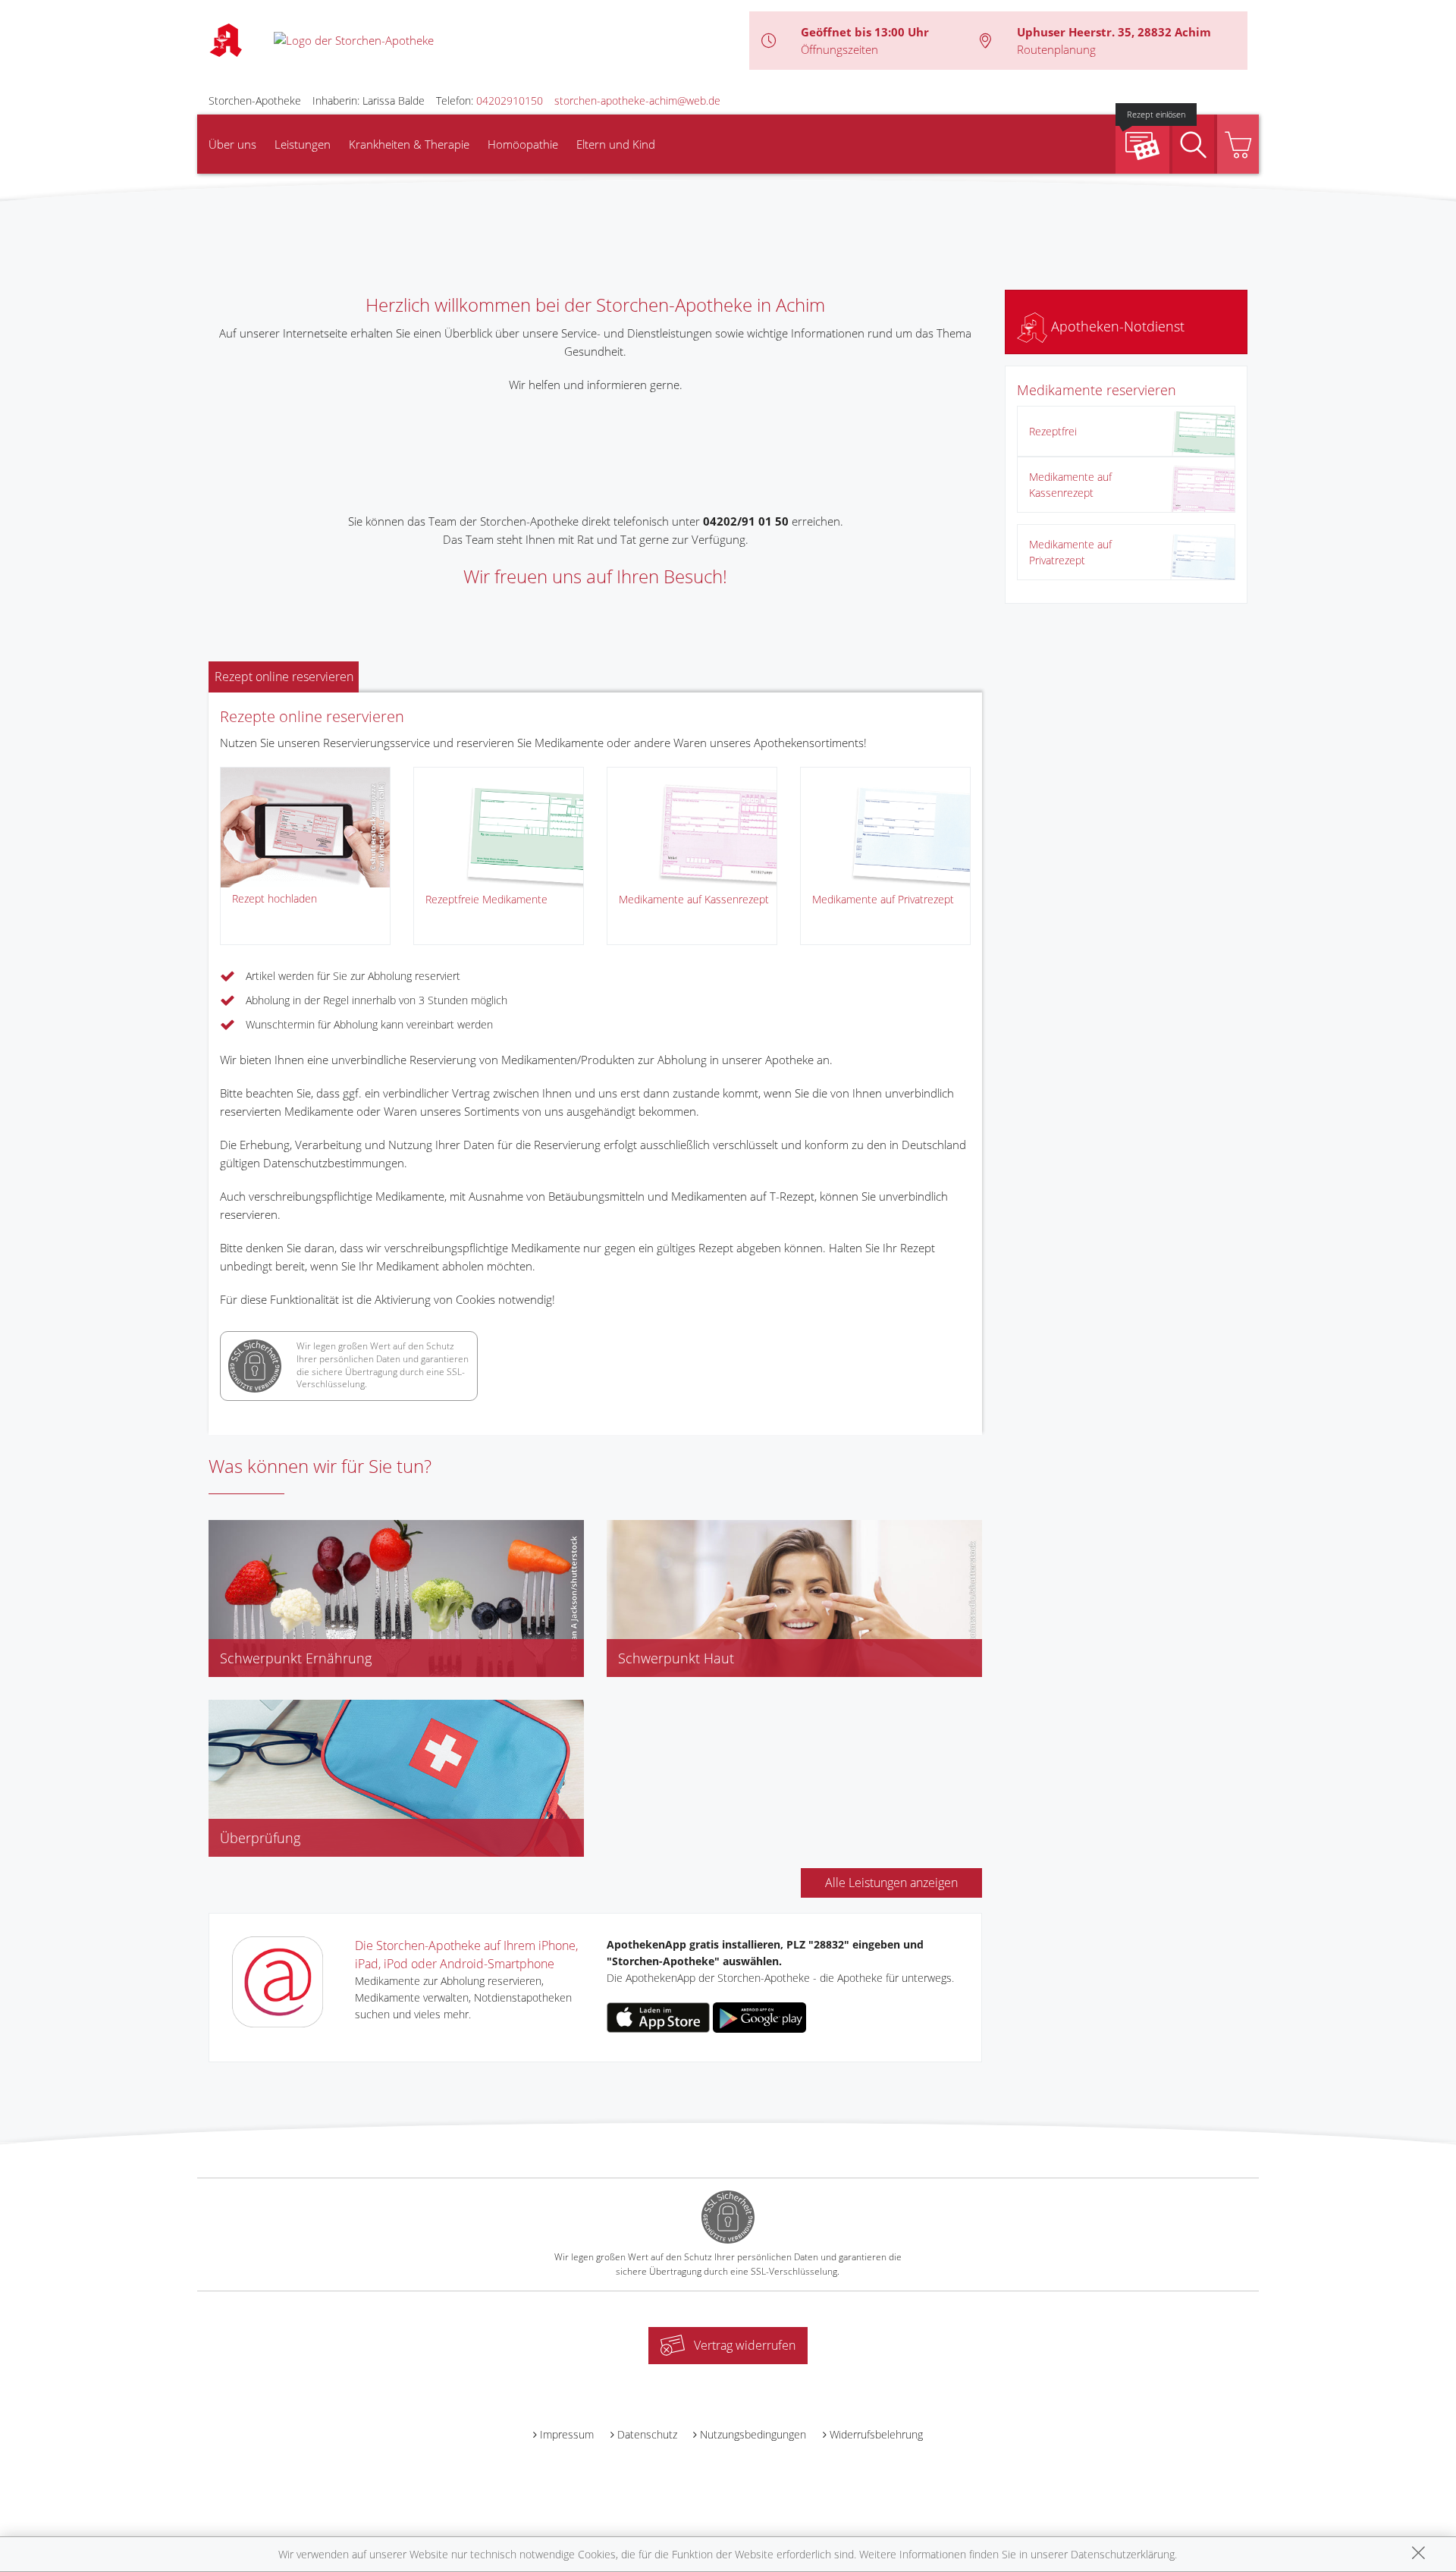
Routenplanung (1056, 49)
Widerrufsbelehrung (876, 2434)
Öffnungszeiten (839, 49)
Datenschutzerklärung (1123, 2554)
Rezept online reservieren (284, 677)
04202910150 (510, 100)
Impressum (567, 2434)
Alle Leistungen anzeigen (891, 1883)
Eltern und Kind (616, 144)
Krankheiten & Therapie (409, 144)
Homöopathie (523, 144)
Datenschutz (647, 2434)
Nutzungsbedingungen (753, 2434)
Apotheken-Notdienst (1116, 326)
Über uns (232, 144)
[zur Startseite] (354, 39)
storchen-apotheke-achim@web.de (637, 100)
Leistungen (303, 144)
